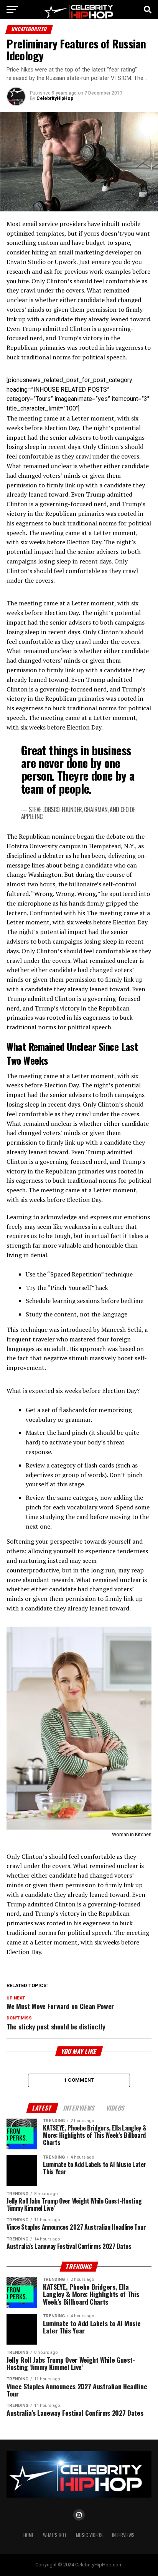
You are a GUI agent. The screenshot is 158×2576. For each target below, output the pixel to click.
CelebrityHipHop (55, 98)
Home (29, 2535)
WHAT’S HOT (55, 2535)
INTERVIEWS (123, 2535)
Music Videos (89, 2535)
